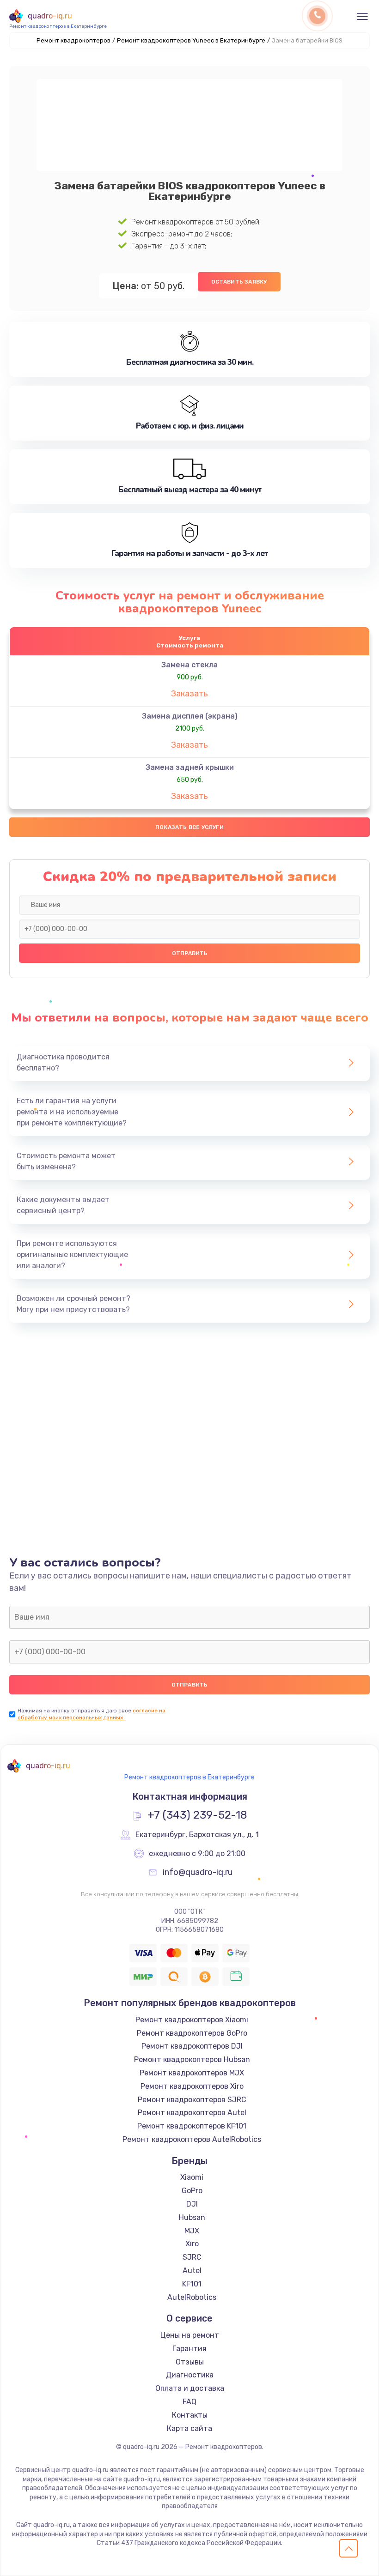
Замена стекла (189, 665)
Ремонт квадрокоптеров (73, 40)
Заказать (189, 694)
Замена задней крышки (190, 767)
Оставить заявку (239, 282)
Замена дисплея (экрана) (190, 716)
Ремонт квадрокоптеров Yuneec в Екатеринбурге (191, 40)
